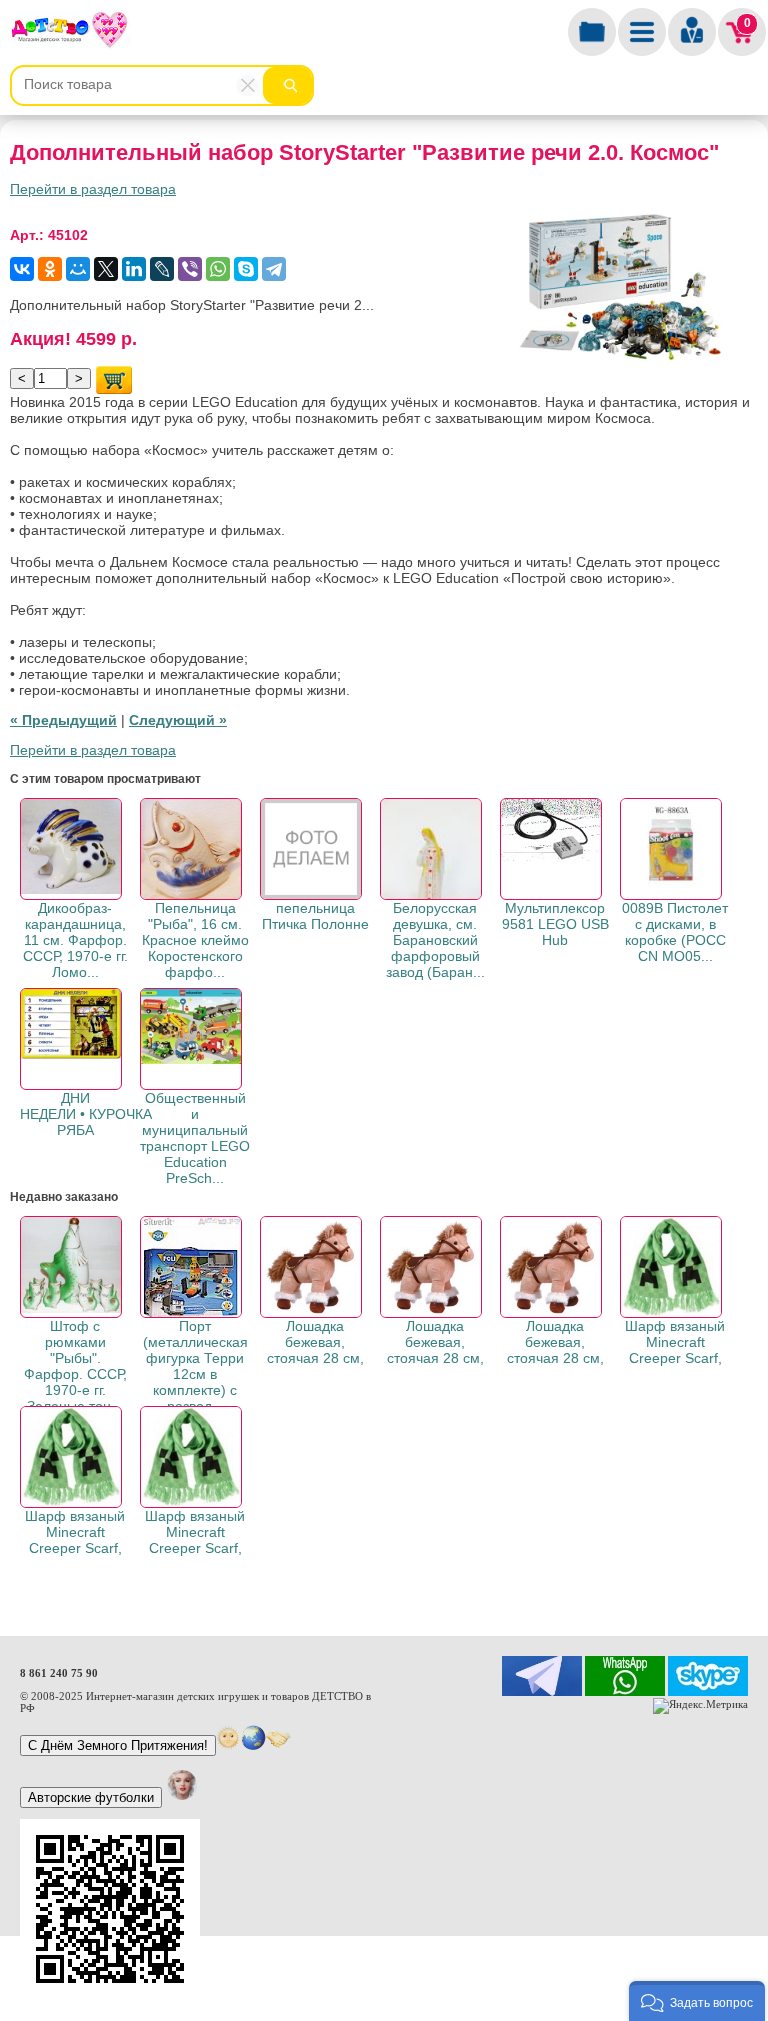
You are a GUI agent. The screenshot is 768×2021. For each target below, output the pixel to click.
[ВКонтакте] (22, 269)
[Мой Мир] (78, 269)
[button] (697, 2001)
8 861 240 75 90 (59, 1673)
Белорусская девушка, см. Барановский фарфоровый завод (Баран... (435, 940)
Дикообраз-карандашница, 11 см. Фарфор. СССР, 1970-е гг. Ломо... (75, 940)
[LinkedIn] (134, 269)
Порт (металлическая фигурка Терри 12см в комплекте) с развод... (195, 1366)
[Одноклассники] (50, 269)
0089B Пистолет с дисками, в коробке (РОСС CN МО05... (675, 932)
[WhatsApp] (218, 269)
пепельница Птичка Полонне (315, 916)
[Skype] (246, 269)
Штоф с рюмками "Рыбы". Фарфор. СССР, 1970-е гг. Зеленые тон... (75, 1366)
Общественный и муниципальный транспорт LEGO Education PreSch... (195, 1138)
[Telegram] (274, 269)
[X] (106, 269)
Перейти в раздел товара (93, 189)
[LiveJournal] (162, 269)
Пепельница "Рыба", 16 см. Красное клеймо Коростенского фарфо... (195, 940)
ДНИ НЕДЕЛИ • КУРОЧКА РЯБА (86, 1114)
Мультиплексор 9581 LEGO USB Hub (555, 924)
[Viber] (190, 269)
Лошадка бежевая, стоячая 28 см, (315, 1342)
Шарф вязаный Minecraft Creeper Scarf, (675, 1342)
